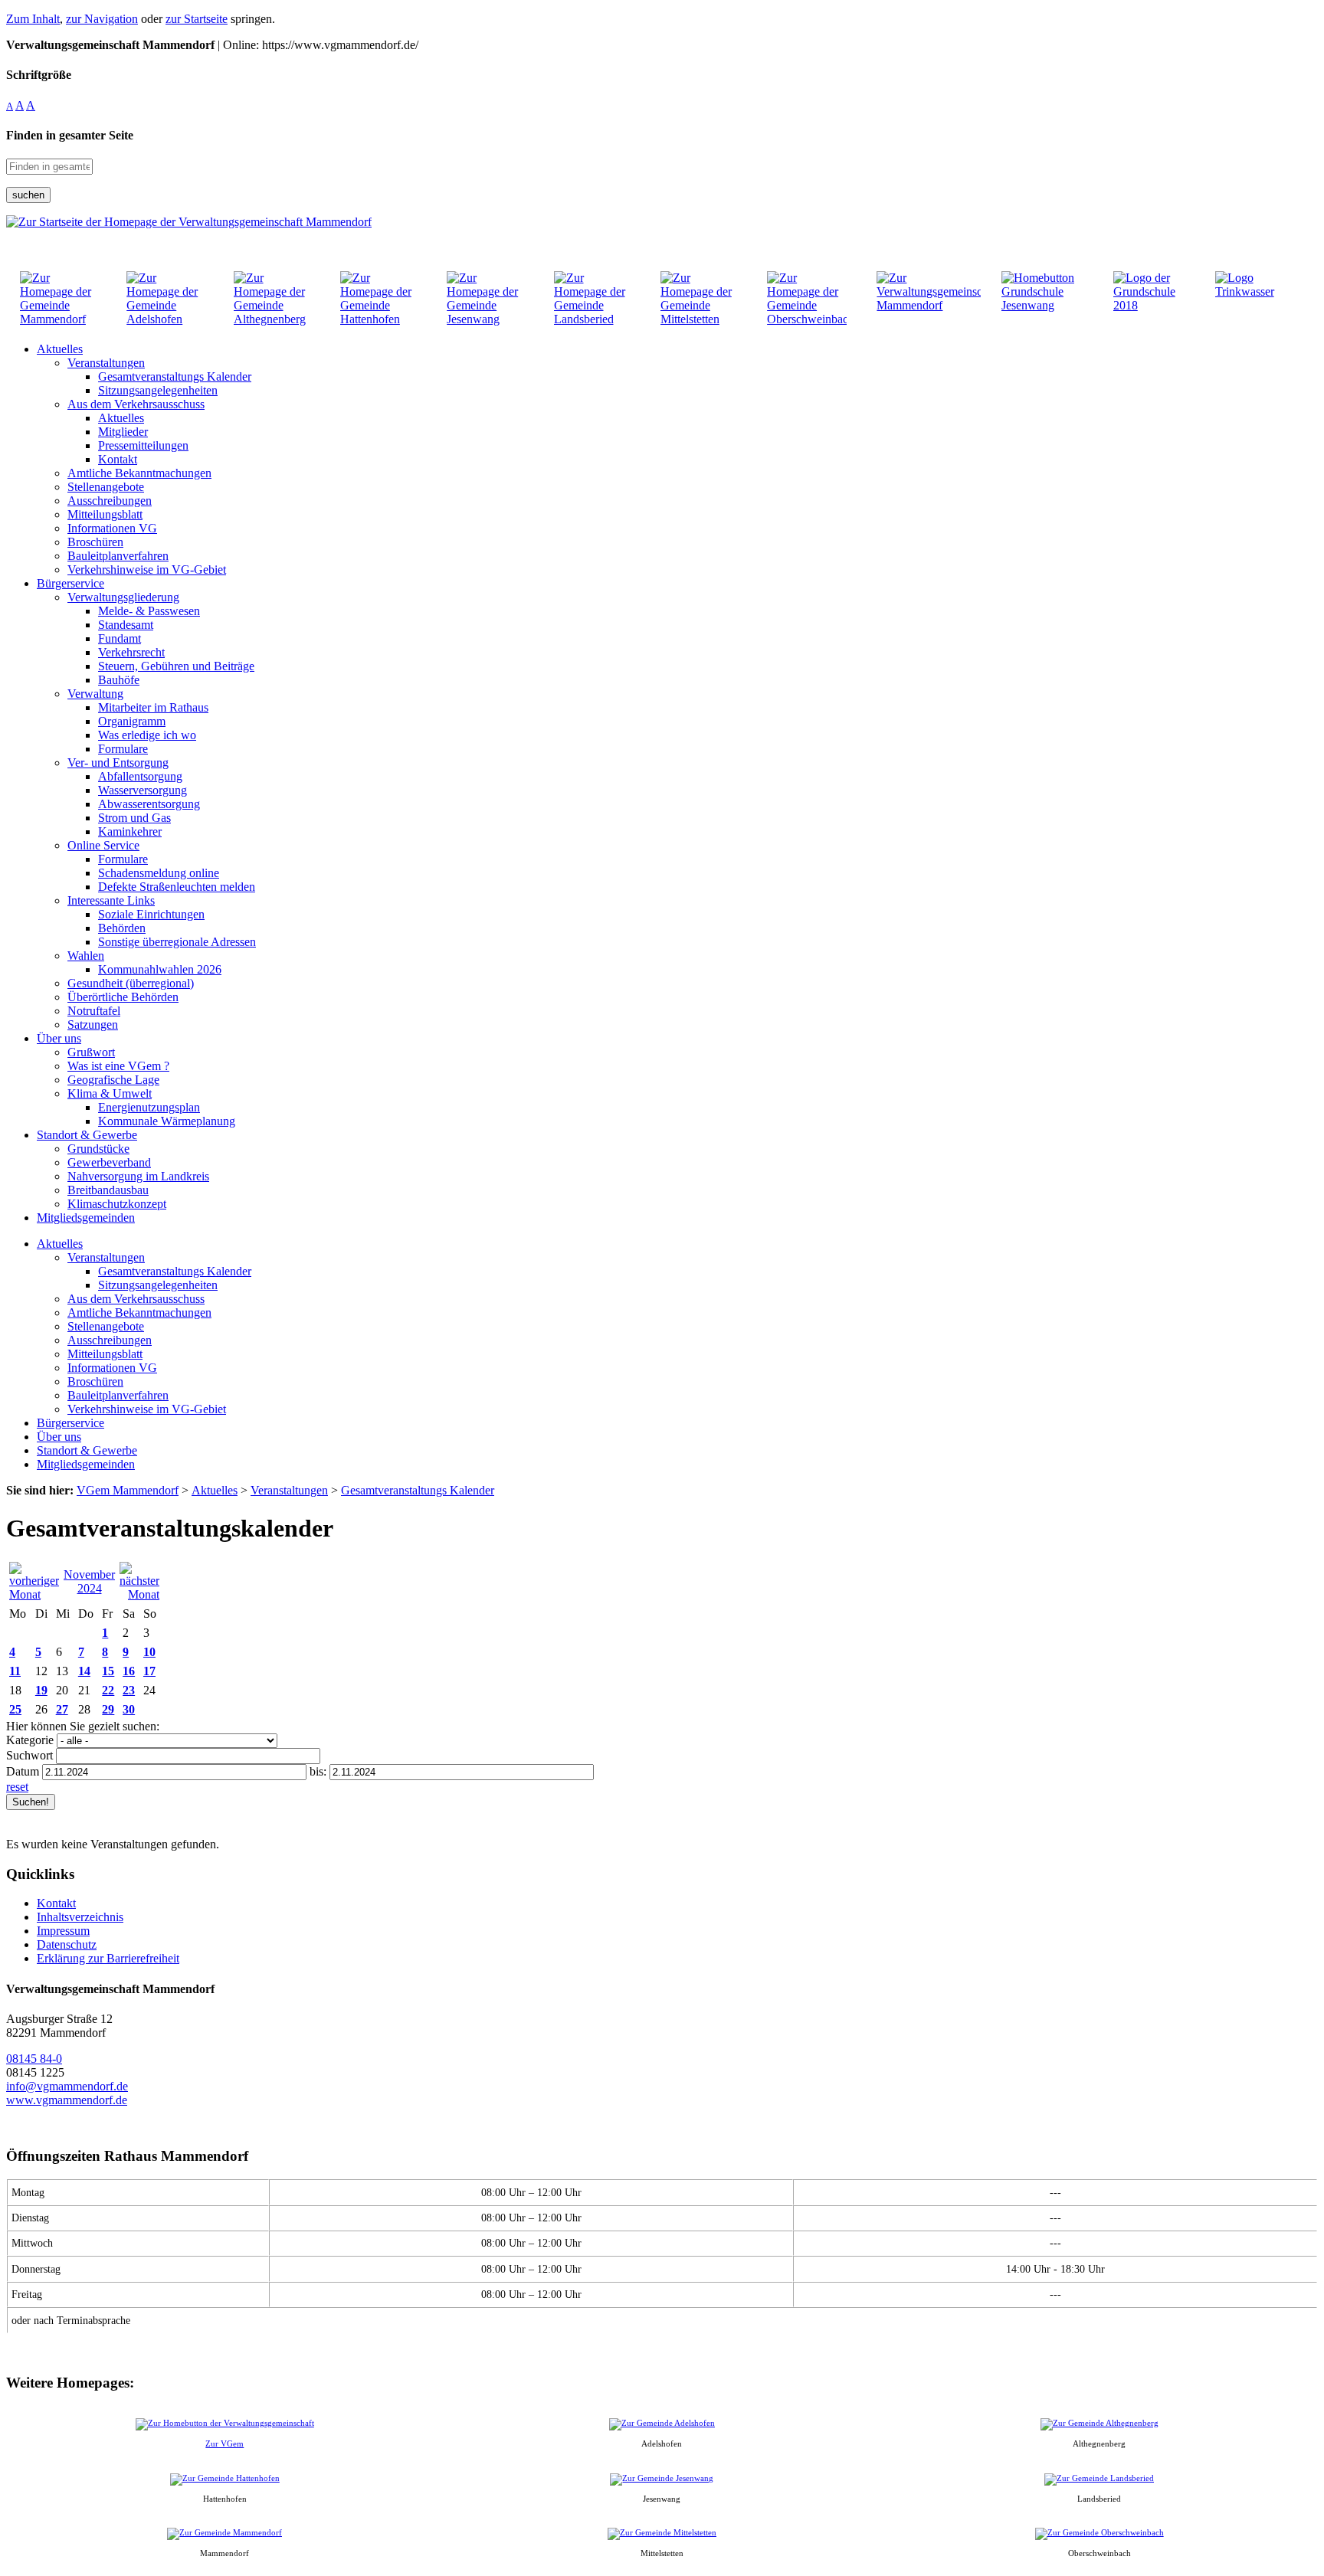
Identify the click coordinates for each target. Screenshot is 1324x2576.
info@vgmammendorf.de (67, 2086)
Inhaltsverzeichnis (80, 1917)
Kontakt (56, 1903)
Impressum (63, 1931)
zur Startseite (197, 19)
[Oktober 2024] (34, 1594)
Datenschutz (67, 1944)
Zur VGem (224, 2443)
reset (17, 1787)
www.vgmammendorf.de (67, 2100)
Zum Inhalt (33, 19)
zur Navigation (102, 19)
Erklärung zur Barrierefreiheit (108, 1958)
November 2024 (89, 1581)
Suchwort (29, 1755)
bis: (318, 1771)
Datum (23, 1771)
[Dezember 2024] (139, 1594)
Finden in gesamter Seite (70, 135)
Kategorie (30, 1740)
